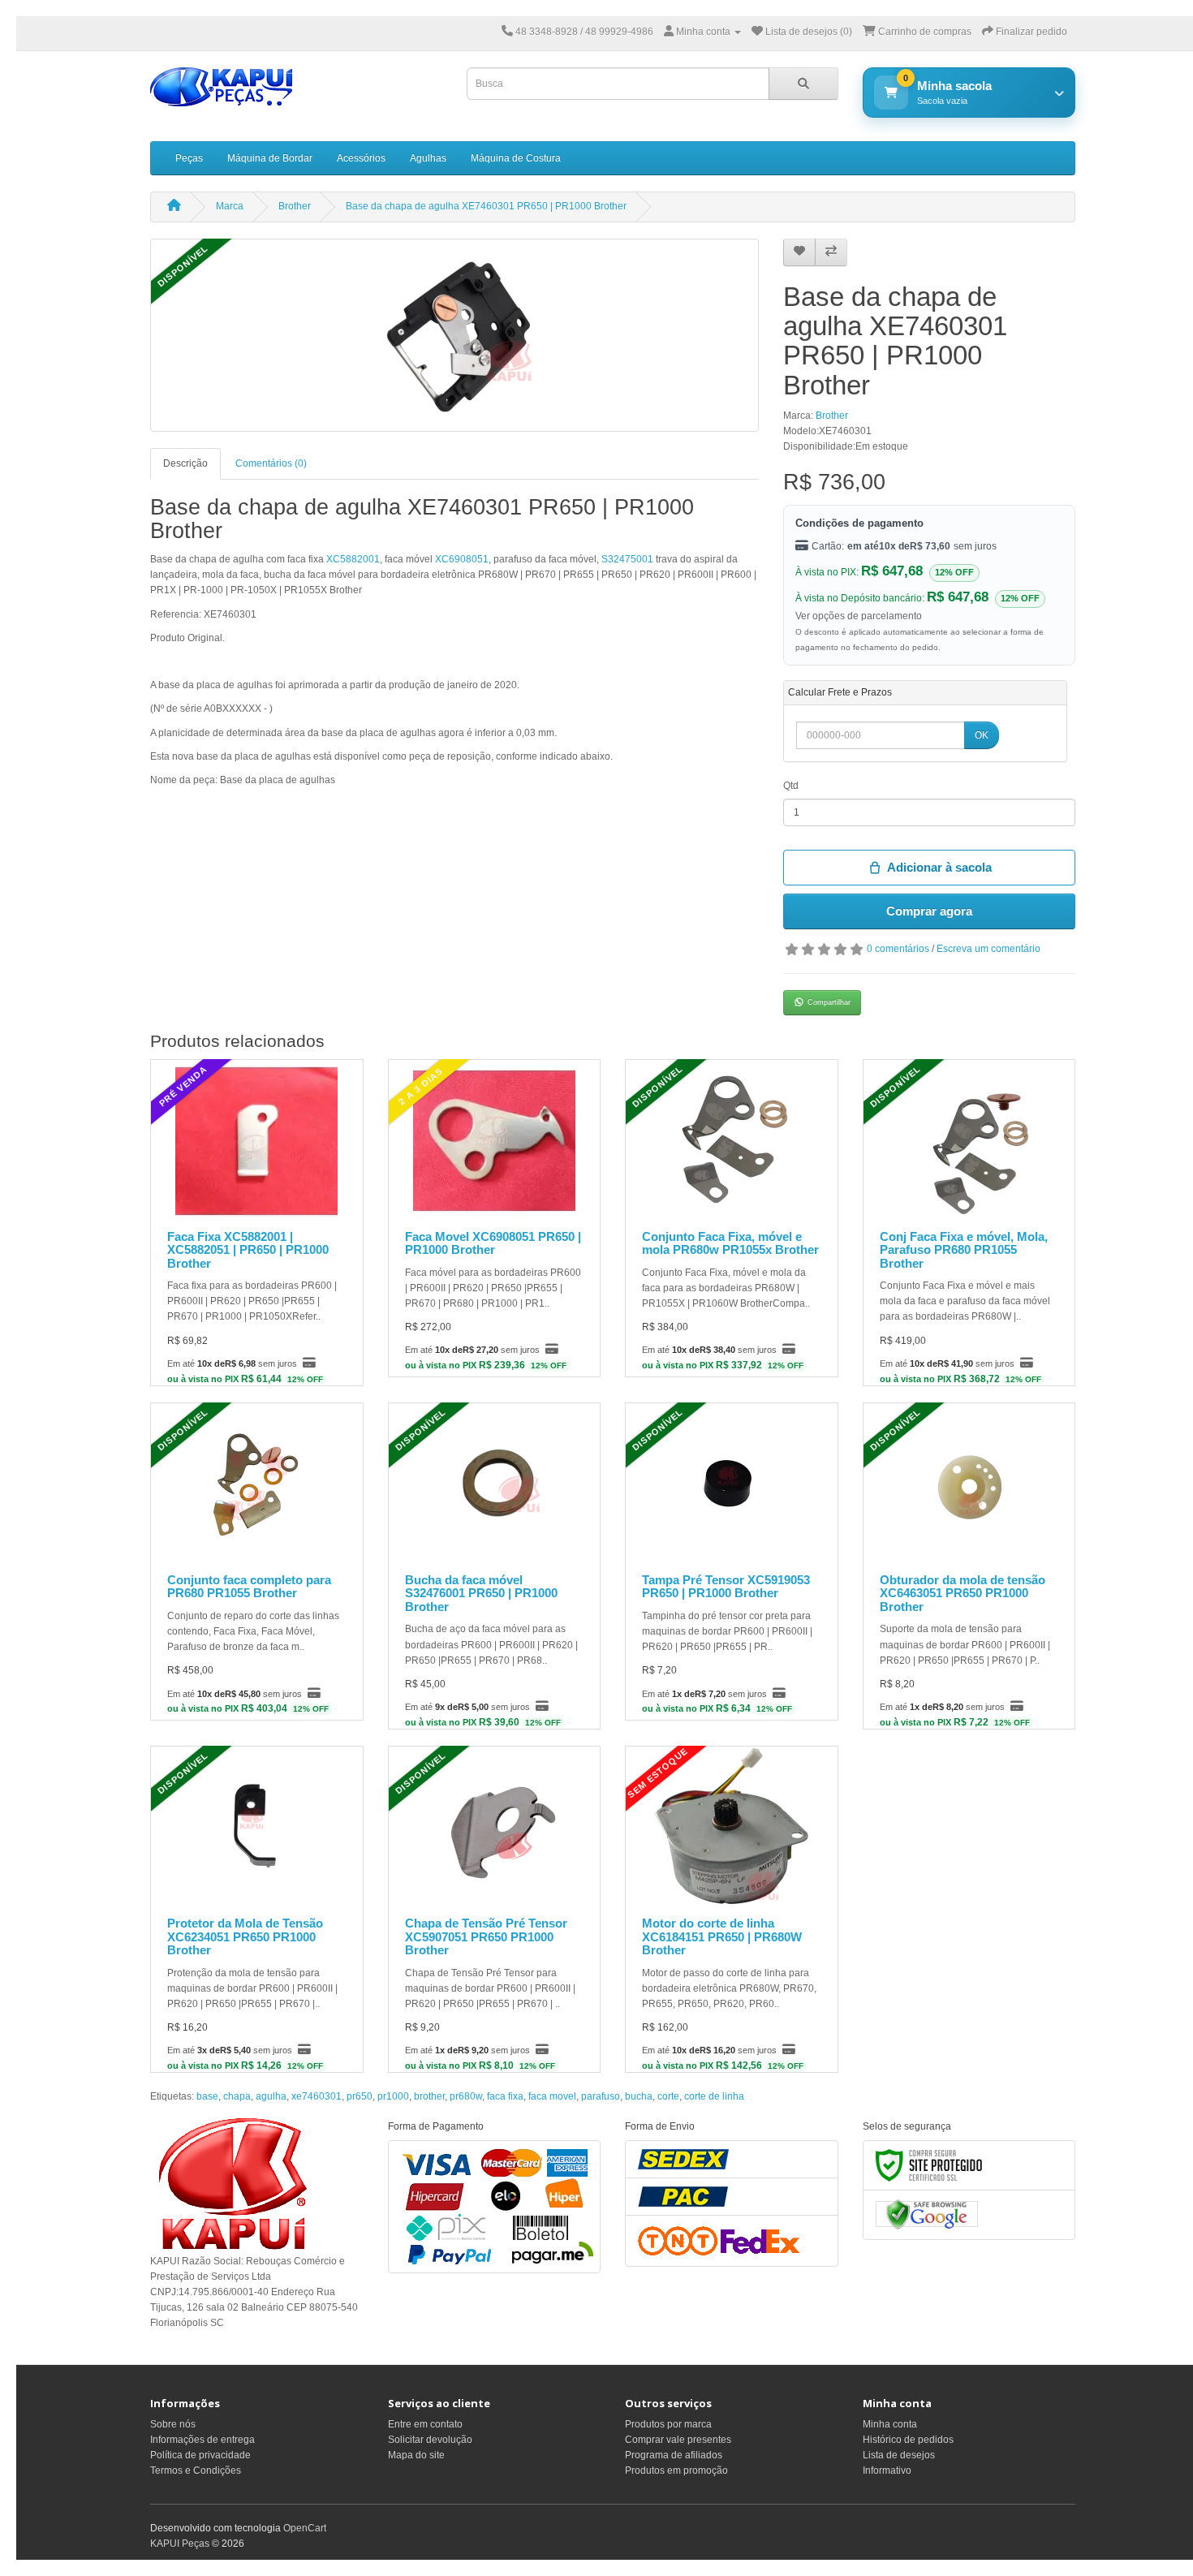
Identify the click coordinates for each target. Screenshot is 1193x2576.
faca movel (552, 2096)
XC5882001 (353, 559)
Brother (295, 206)
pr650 (360, 2096)
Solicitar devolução (430, 2440)
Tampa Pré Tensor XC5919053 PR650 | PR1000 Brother (726, 1587)
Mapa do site (416, 2455)
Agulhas (428, 158)
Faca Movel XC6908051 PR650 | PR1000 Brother (493, 1243)
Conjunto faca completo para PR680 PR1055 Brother (249, 1587)
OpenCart (305, 2528)
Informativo (887, 2470)
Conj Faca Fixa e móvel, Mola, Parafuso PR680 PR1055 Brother (964, 1250)
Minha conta (890, 2424)
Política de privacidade (200, 2455)
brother (429, 2096)
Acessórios (361, 158)
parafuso (601, 2096)
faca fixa (505, 2096)
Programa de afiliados (674, 2455)
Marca (230, 206)
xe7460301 (317, 2096)
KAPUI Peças (180, 2544)
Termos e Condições (196, 2470)
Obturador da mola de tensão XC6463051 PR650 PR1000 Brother (963, 1593)
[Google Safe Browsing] (927, 2214)
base (207, 2096)
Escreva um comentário (988, 949)
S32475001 (627, 559)
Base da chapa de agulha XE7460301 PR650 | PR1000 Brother (486, 206)
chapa (237, 2096)
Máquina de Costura (516, 158)
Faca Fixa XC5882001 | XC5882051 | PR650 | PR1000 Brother (248, 1250)
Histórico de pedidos (908, 2440)
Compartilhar (829, 1002)
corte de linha (714, 2096)
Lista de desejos (899, 2455)
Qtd (791, 786)
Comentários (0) (271, 463)
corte (668, 2096)
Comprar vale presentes (678, 2440)
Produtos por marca (668, 2424)
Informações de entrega (202, 2440)
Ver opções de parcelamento (859, 616)
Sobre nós (173, 2424)
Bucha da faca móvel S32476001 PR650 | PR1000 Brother (481, 1593)
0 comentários (898, 949)
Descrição (185, 463)
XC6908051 (462, 559)
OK (982, 735)
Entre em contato (425, 2424)
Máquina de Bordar (270, 158)
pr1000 (393, 2096)
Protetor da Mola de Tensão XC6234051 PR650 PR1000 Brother (245, 1936)
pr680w (466, 2096)
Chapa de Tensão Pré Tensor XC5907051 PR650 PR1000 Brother (486, 1936)
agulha (271, 2096)
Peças (189, 158)
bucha (639, 2096)
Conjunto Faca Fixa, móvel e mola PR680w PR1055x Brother (730, 1243)
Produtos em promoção (676, 2470)
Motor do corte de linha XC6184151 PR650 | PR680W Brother (722, 1936)
